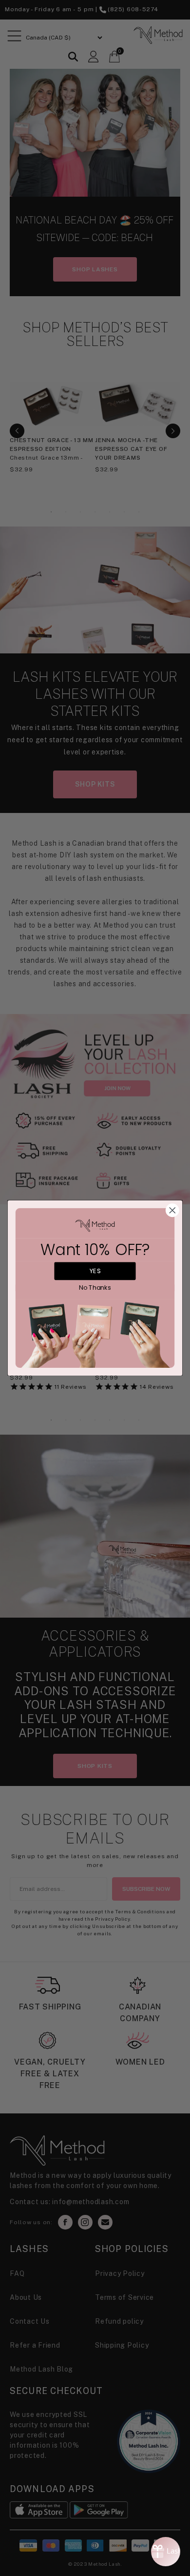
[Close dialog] (172, 1211)
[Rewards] (166, 2552)
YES (95, 1271)
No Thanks (95, 1288)
